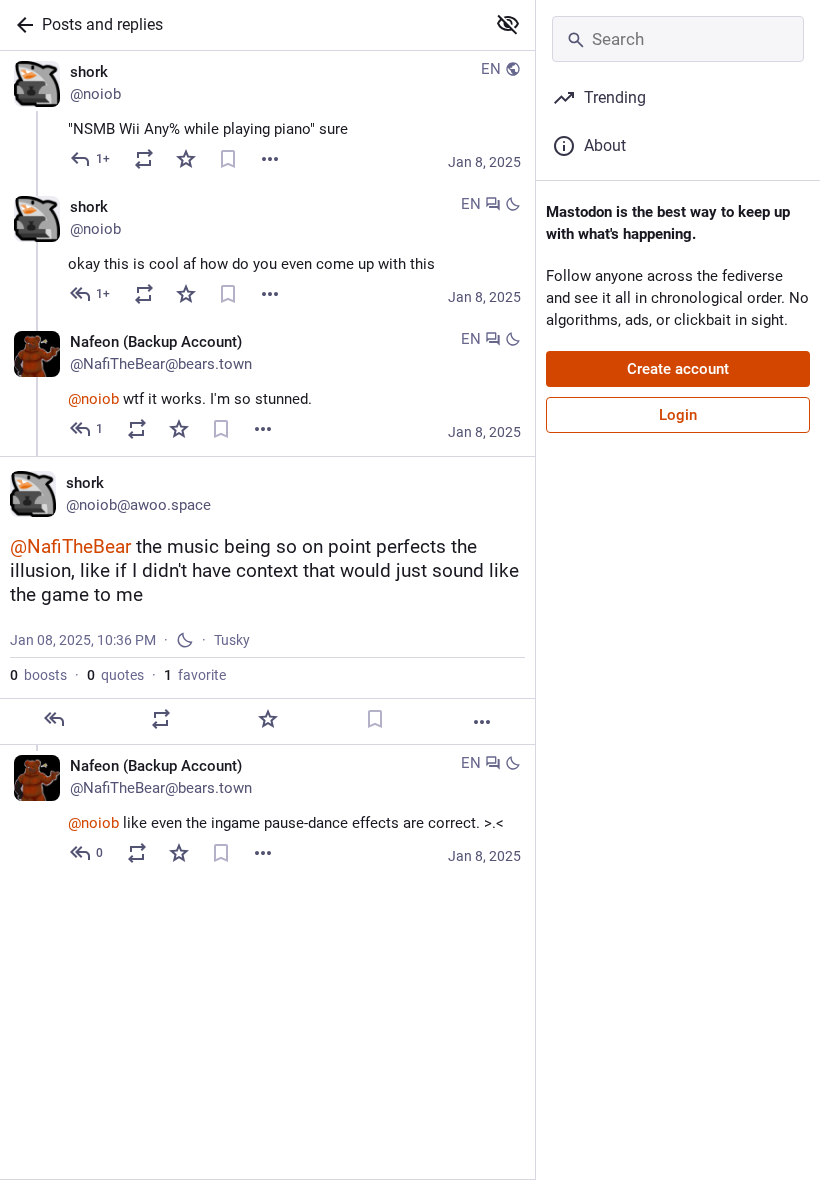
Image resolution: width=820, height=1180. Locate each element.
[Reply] (54, 719)
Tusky (232, 640)
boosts (38, 675)
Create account (678, 369)
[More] (270, 159)
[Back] (21, 25)
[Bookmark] (228, 159)
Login (678, 415)
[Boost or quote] (144, 159)
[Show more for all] (508, 24)
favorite (195, 675)
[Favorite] (186, 159)
